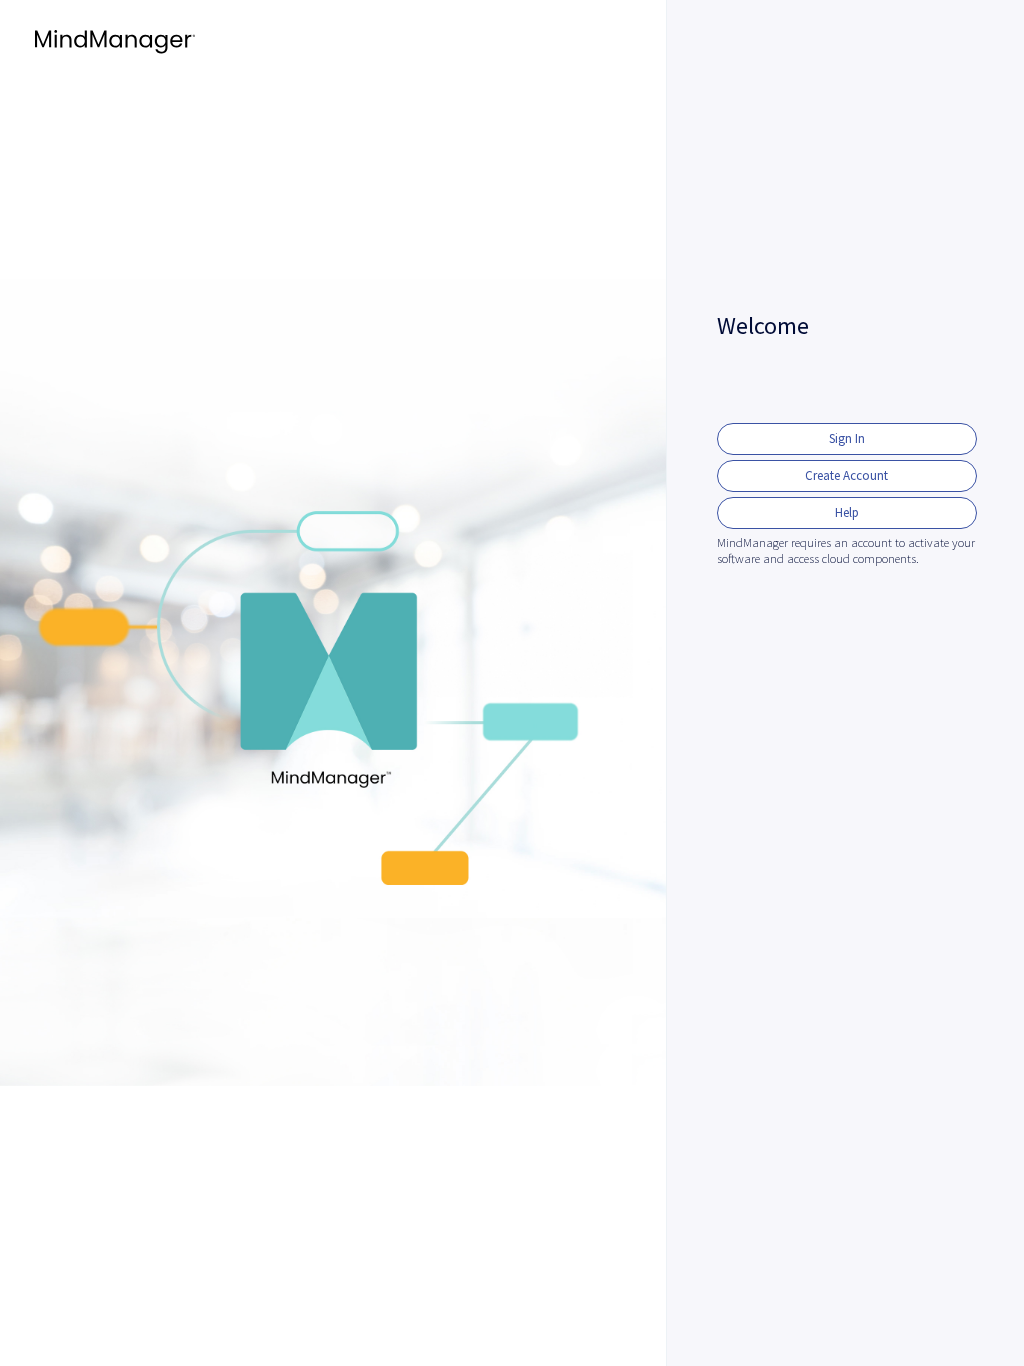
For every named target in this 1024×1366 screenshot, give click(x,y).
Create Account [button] (846, 475)
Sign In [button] (847, 438)
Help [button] (847, 512)
